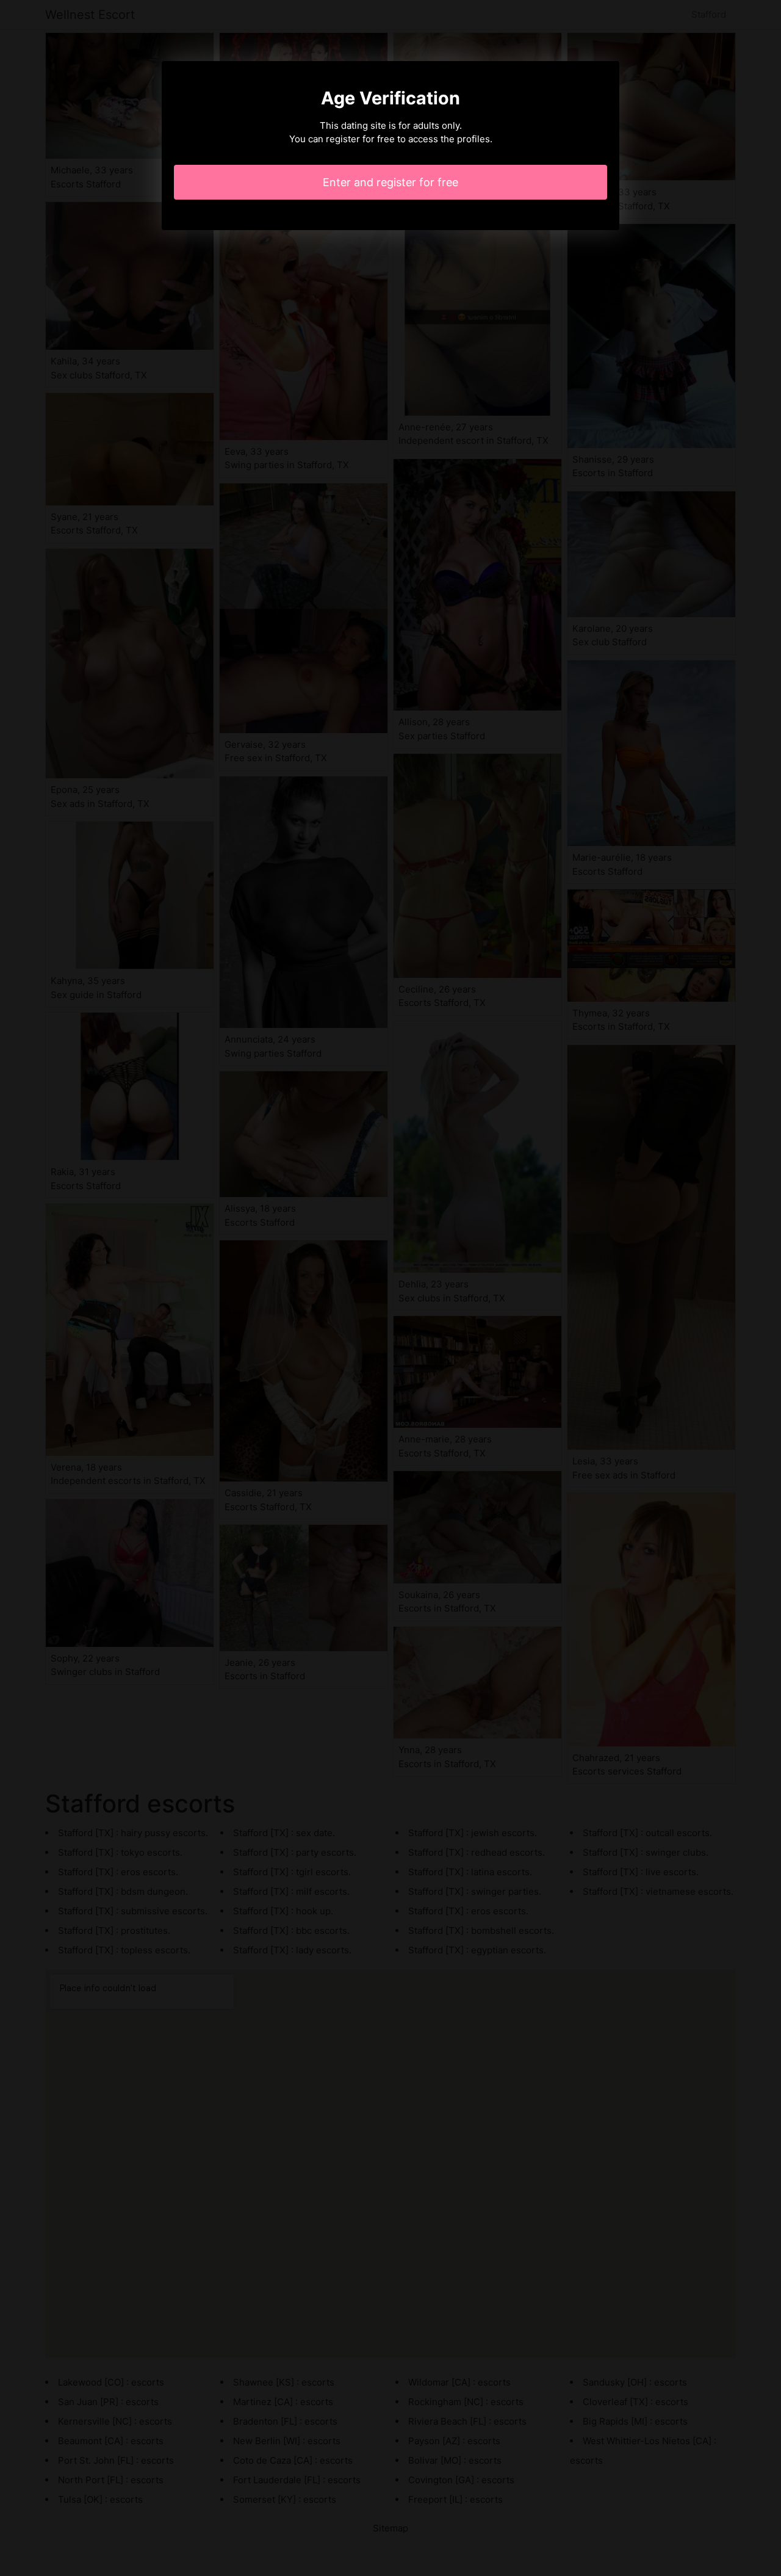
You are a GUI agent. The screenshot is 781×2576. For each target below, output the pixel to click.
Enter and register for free (390, 182)
